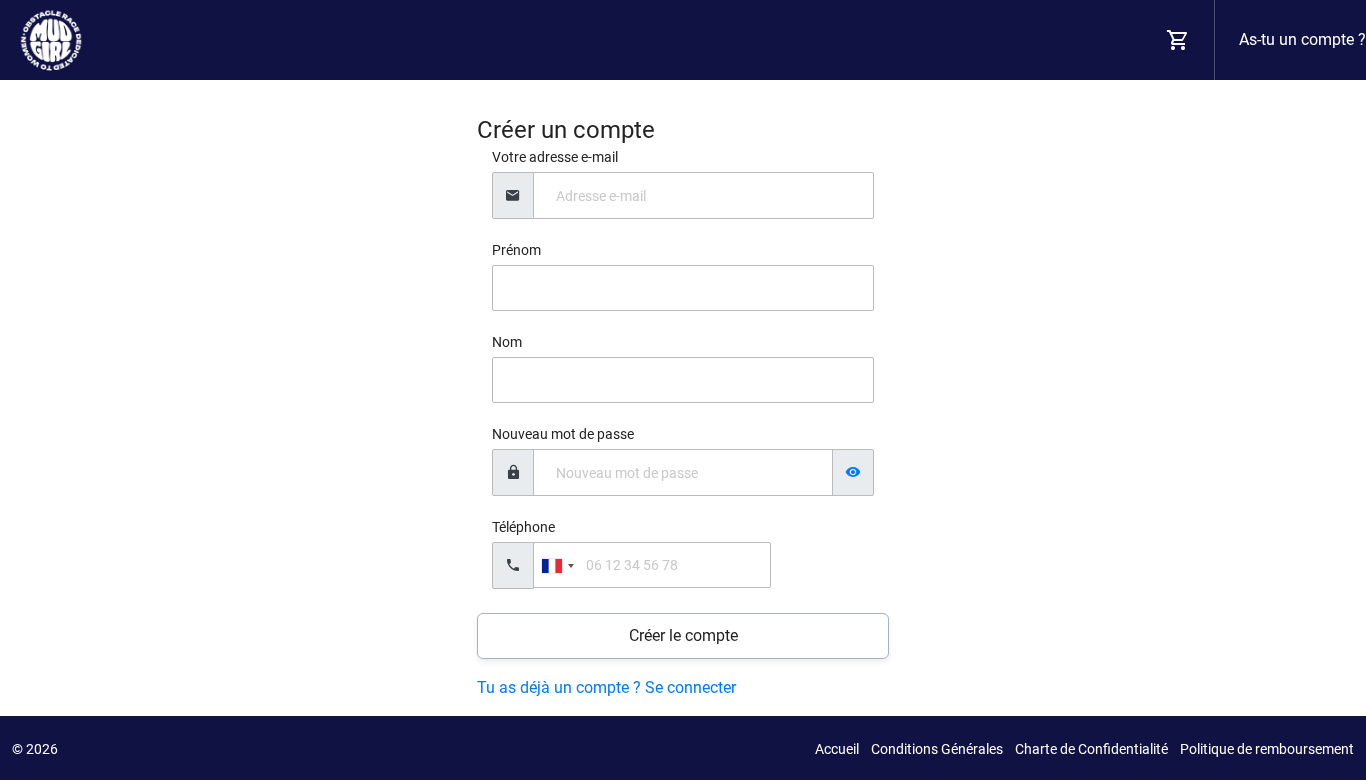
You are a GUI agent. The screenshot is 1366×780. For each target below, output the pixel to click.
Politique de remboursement (1267, 749)
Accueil (837, 749)
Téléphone (523, 527)
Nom (507, 342)
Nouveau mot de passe (563, 434)
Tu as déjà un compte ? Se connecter (606, 687)
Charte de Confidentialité (1091, 749)
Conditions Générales (937, 749)
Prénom (516, 250)
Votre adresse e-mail (555, 157)
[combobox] (557, 565)
